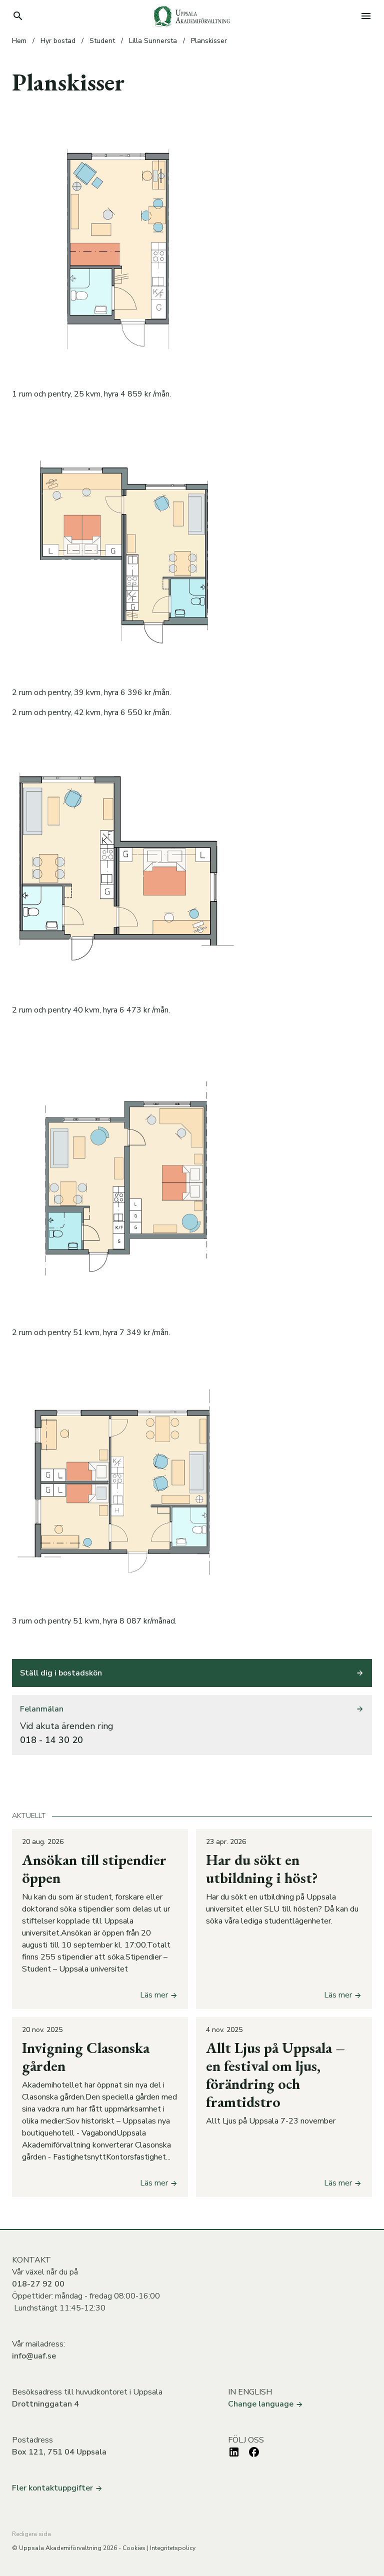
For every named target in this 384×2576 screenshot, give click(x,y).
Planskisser (209, 41)
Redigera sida (31, 2534)
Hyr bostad (58, 41)
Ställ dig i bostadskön (61, 1673)
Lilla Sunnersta (153, 41)
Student (102, 41)
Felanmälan (42, 1709)
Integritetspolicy (173, 2548)
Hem (19, 41)
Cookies (134, 2548)
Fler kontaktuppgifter (53, 2488)
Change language (262, 2404)
